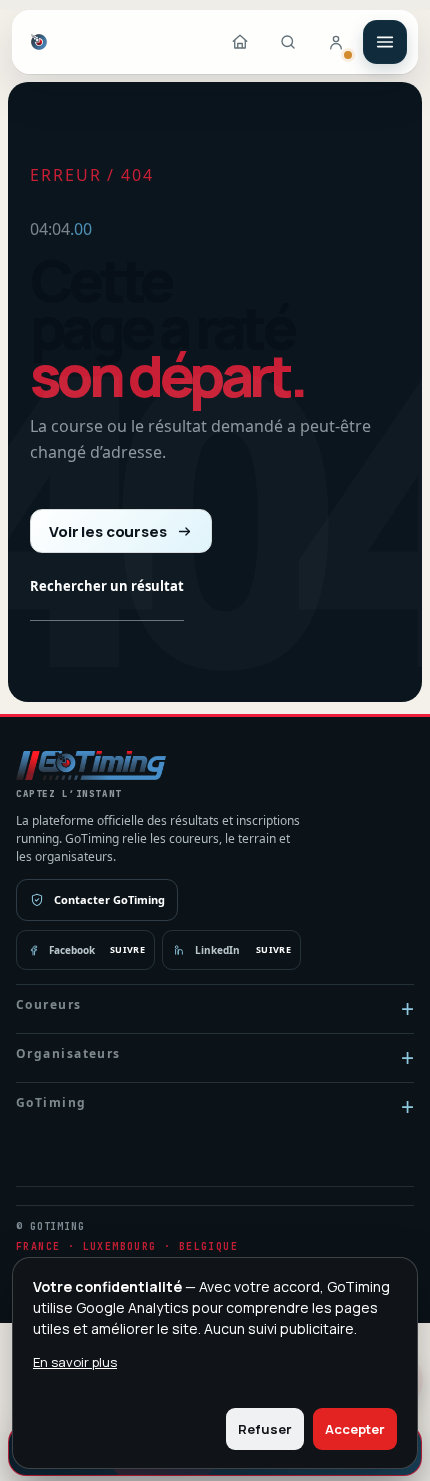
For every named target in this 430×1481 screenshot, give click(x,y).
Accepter (355, 1429)
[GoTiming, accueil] (39, 42)
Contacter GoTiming (109, 899)
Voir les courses (108, 531)
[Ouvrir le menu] (385, 42)
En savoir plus (75, 1362)
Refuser (265, 1429)
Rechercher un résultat (107, 586)
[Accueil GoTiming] (240, 42)
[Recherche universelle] (288, 42)
